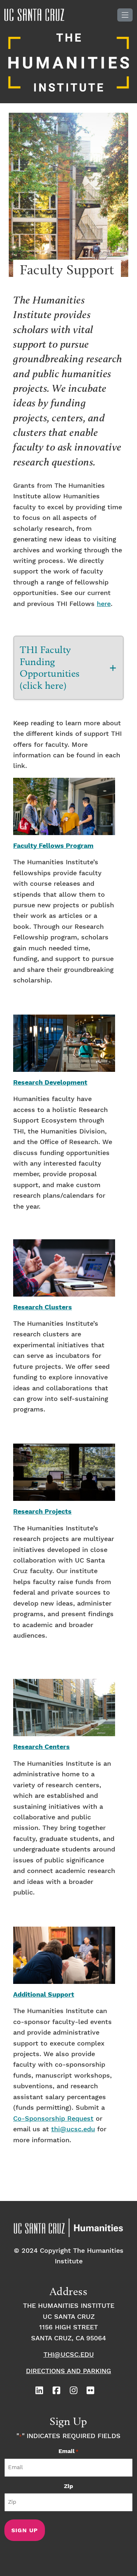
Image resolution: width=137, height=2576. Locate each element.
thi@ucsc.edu (73, 2129)
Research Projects (42, 1512)
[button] (68, 668)
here (104, 604)
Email (68, 2451)
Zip (68, 2486)
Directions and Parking (68, 2371)
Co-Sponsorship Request (53, 2119)
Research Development (50, 1083)
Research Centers (41, 1747)
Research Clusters (43, 1308)
